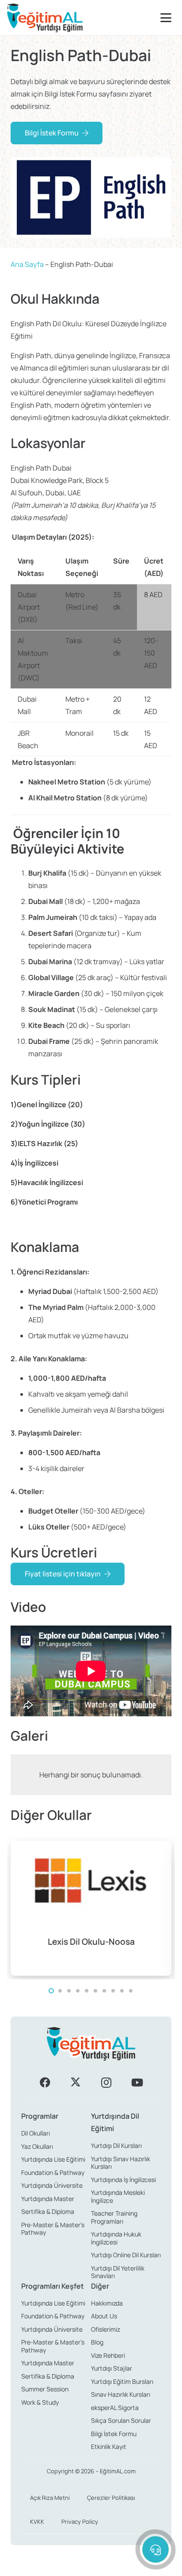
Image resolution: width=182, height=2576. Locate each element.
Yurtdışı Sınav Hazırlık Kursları (121, 2163)
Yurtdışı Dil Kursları (116, 2145)
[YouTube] (137, 2082)
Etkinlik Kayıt (109, 2447)
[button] (168, 18)
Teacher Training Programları (114, 2217)
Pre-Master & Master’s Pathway (53, 2229)
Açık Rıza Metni (50, 2498)
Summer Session (45, 2389)
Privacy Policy (80, 2522)
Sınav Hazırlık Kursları (121, 2394)
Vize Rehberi (108, 2355)
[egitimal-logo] (45, 18)
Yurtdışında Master (48, 2199)
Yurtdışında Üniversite (52, 2185)
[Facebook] (45, 2082)
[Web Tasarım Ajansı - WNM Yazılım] (91, 2566)
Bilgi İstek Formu (114, 2434)
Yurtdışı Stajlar (112, 2368)
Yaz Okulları (37, 2146)
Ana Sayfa (27, 264)
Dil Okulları (36, 2133)
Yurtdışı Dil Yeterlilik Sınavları (118, 2272)
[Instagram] (106, 2082)
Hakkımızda (107, 2303)
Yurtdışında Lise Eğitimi (53, 2159)
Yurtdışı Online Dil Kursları (126, 2255)
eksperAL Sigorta (115, 2408)
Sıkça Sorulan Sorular (121, 2420)
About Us (104, 2316)
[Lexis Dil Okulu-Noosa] (91, 1908)
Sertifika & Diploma (48, 2211)
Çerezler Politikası (111, 2498)
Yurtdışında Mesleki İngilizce (118, 2196)
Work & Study (40, 2402)
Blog (97, 2342)
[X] (76, 2082)
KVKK (37, 2522)
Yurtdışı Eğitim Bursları (122, 2381)
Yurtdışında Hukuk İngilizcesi (116, 2238)
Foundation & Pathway (53, 2172)
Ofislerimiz (106, 2329)
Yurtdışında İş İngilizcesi (123, 2180)
